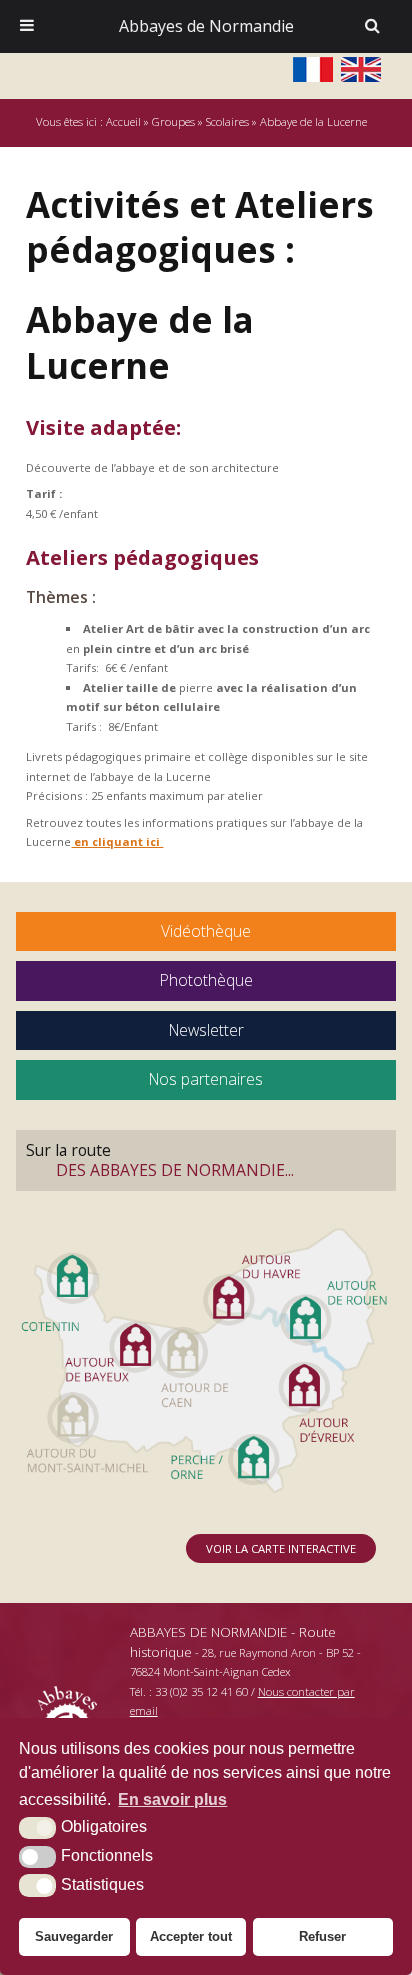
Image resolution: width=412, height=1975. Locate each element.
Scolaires (227, 121)
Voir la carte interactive (281, 1548)
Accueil (123, 121)
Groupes (173, 121)
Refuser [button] (322, 1936)
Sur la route (160, 1160)
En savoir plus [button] (172, 1799)
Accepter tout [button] (191, 1936)
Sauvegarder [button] (74, 1936)
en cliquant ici (117, 841)
